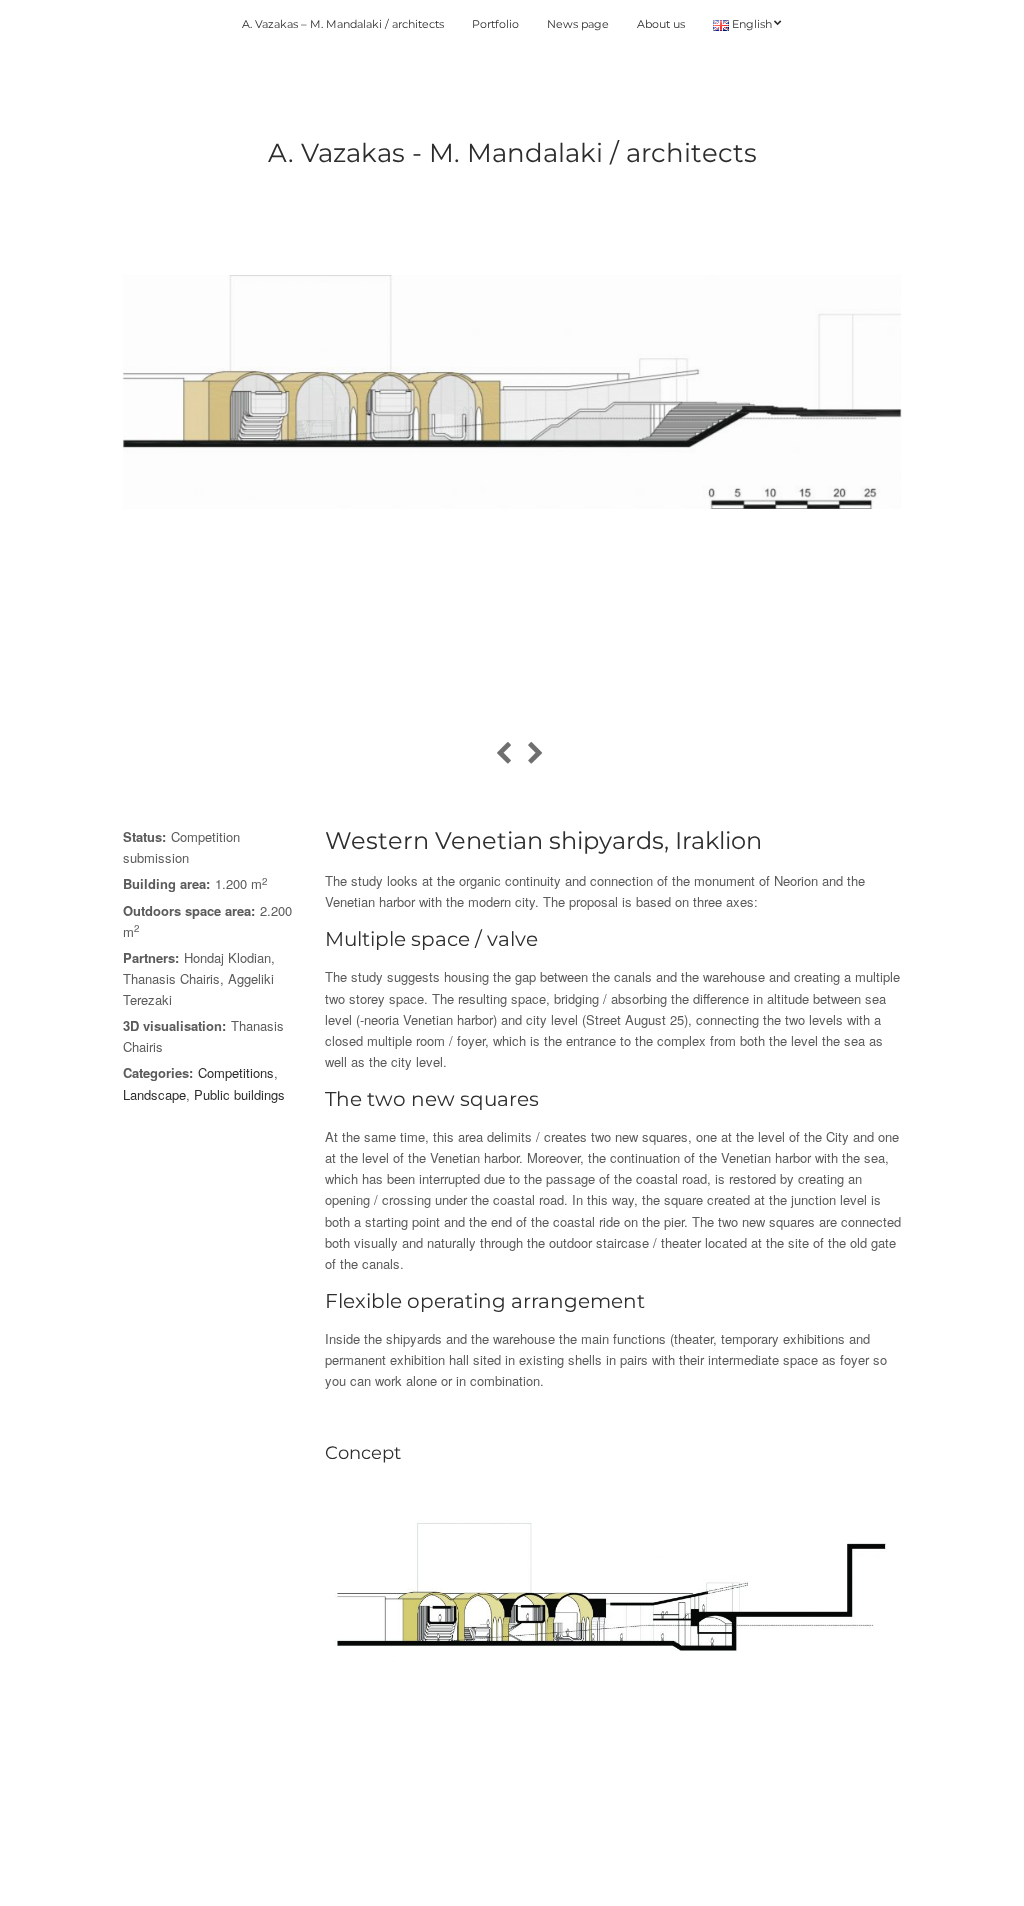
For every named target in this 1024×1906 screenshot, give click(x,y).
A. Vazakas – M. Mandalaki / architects (343, 24)
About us (661, 24)
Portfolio (495, 24)
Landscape (154, 1094)
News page (578, 24)
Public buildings (239, 1094)
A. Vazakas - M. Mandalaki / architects (512, 153)
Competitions (236, 1072)
